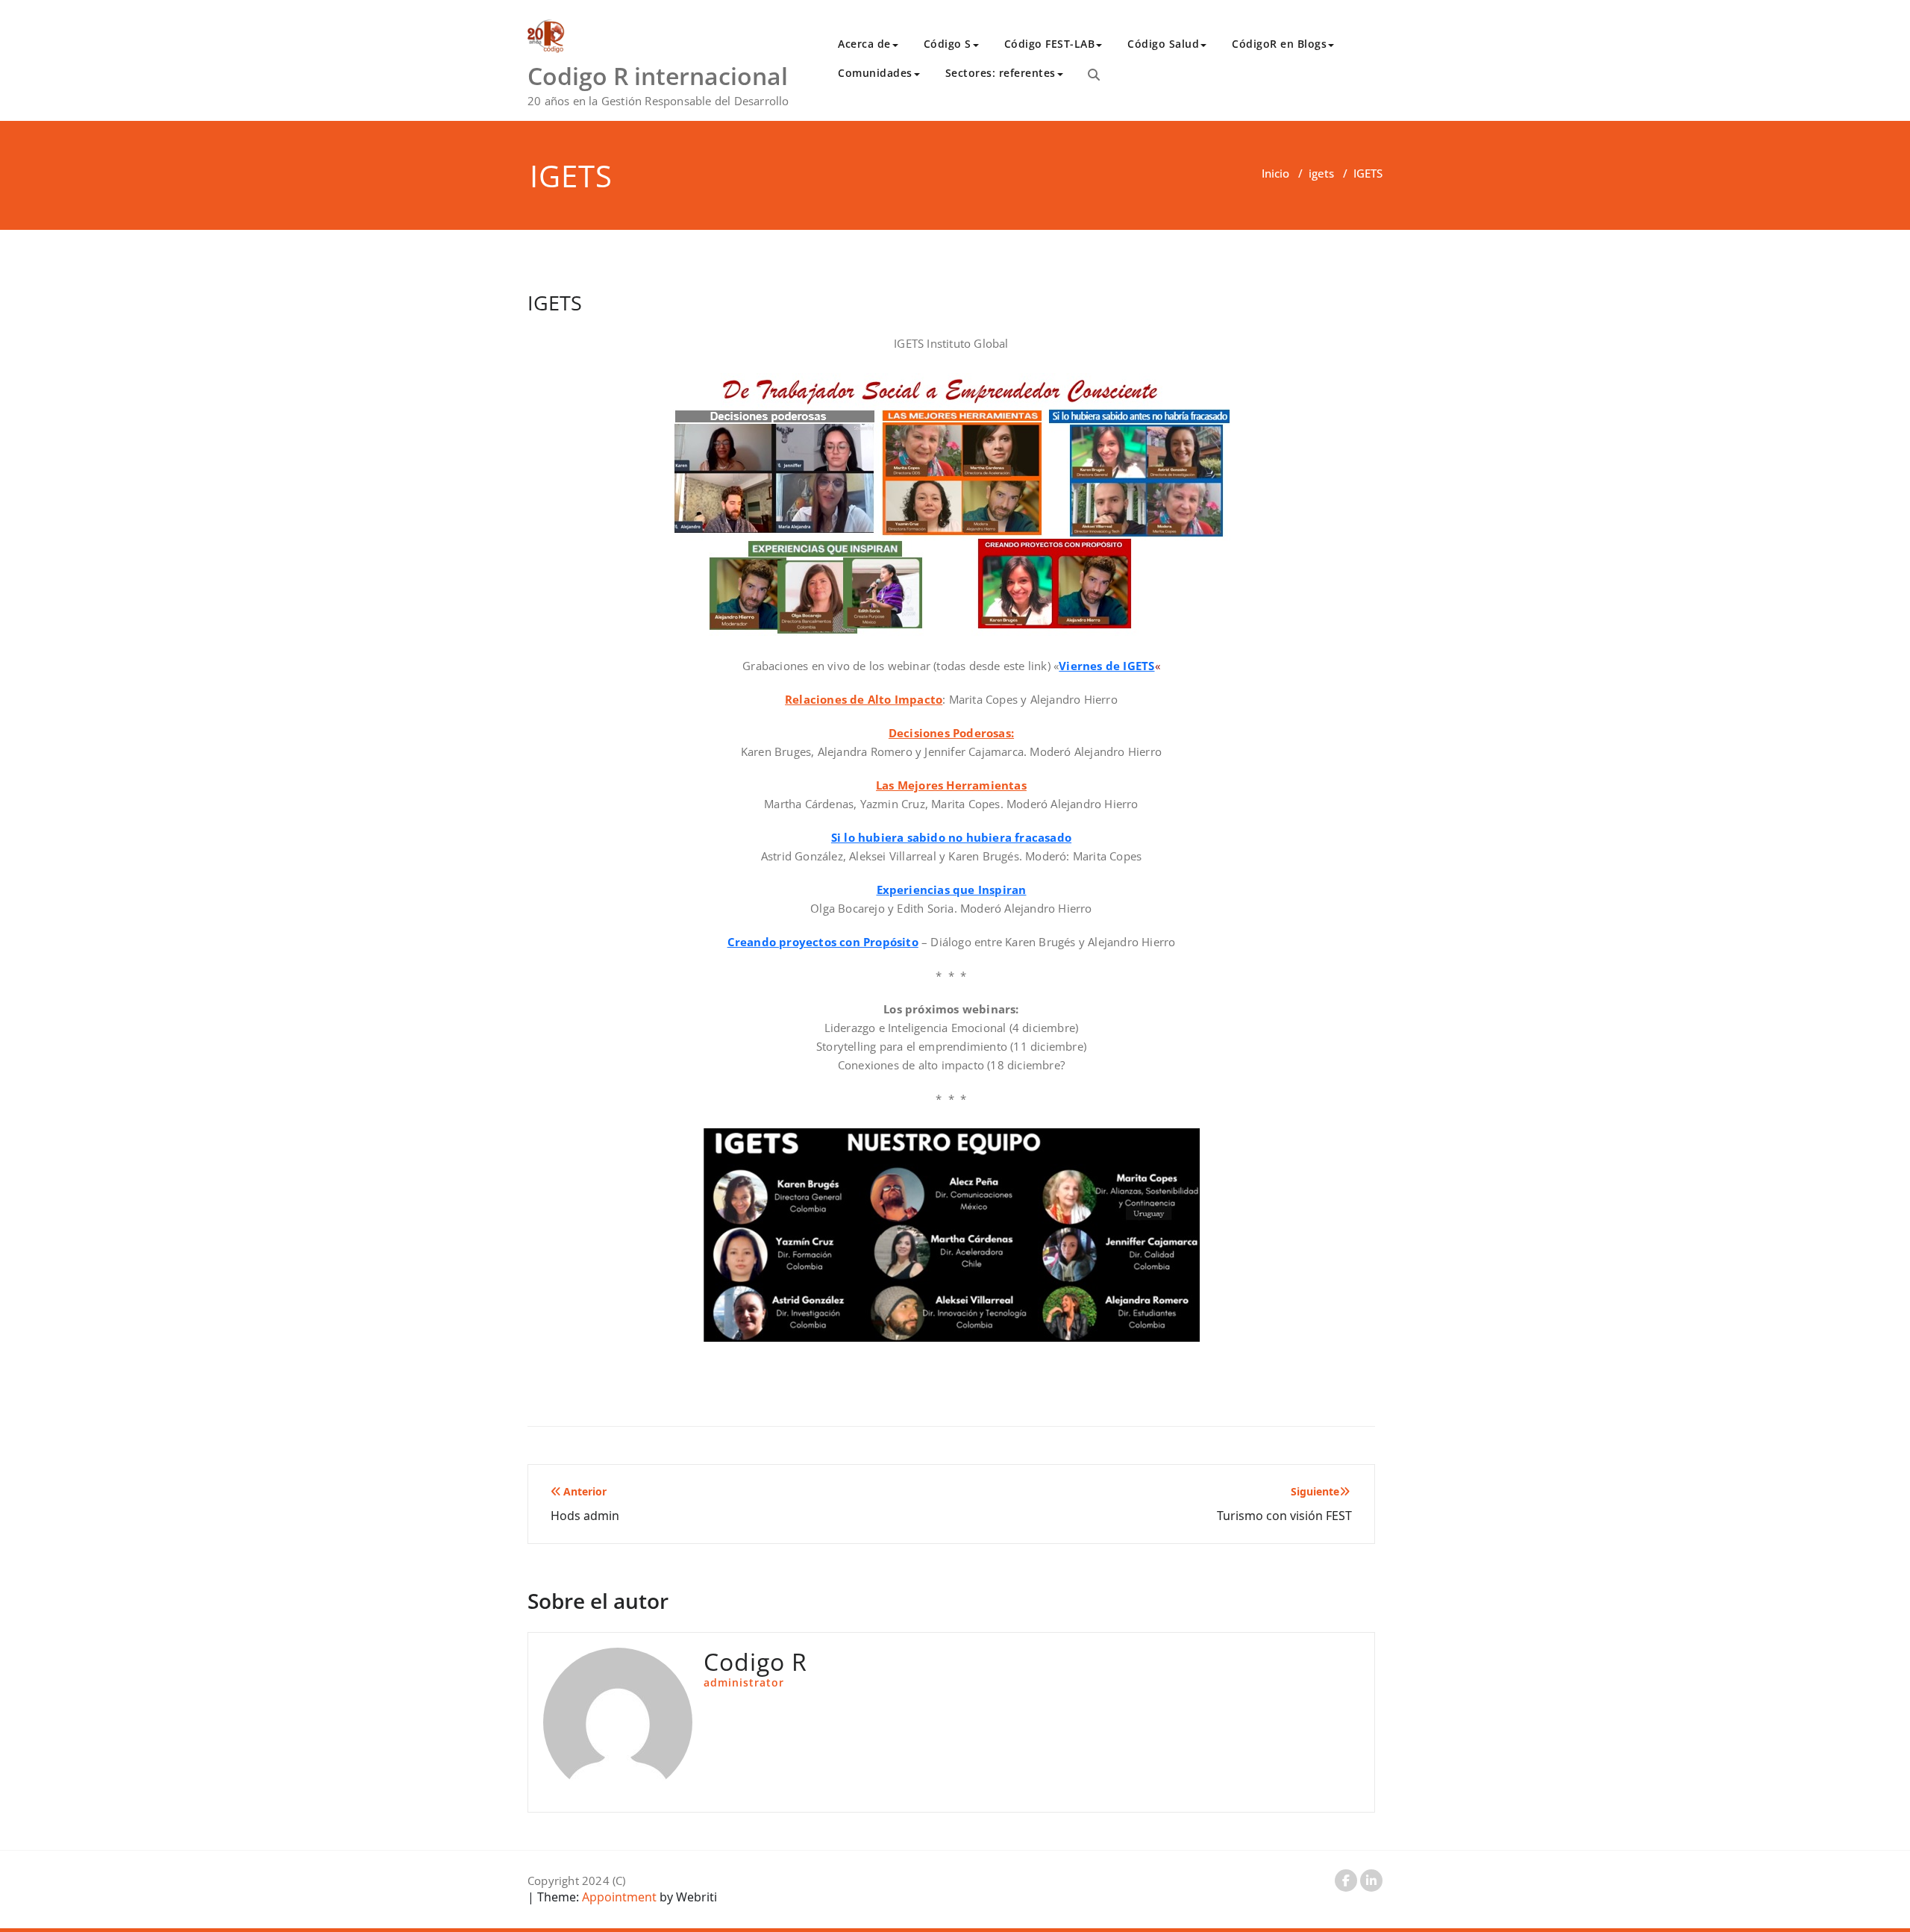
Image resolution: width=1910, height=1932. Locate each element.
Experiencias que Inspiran (952, 890)
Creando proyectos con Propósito (823, 942)
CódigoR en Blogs (1279, 44)
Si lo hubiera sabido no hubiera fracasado (951, 837)
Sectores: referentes (1001, 73)
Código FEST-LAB (1050, 44)
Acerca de (864, 44)
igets (1321, 173)
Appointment (618, 1897)
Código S (948, 44)
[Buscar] (1094, 75)
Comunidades (875, 73)
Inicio (1275, 173)
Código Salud (1163, 44)
